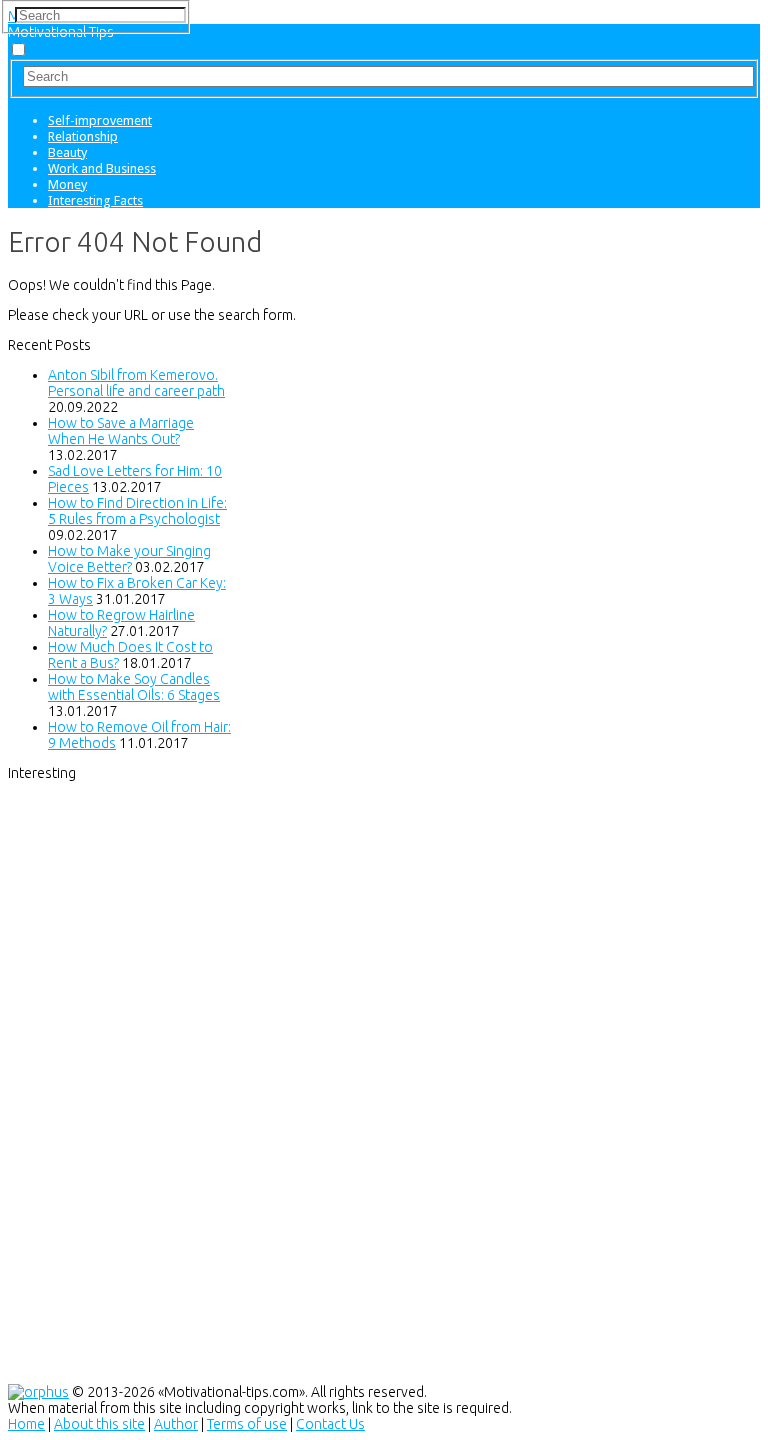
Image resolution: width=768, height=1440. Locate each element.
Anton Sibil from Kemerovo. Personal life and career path (136, 383)
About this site (99, 1424)
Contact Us (330, 1424)
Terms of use (247, 1424)
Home (26, 1424)
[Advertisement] (158, 1081)
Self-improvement (100, 120)
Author (176, 1424)
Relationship (83, 136)
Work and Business (102, 168)
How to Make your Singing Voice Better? (129, 559)
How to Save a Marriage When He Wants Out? (121, 431)
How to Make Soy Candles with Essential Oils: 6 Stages (134, 687)
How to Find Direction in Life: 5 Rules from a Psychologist (137, 511)
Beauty (67, 152)
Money (67, 184)
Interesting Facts (95, 200)
